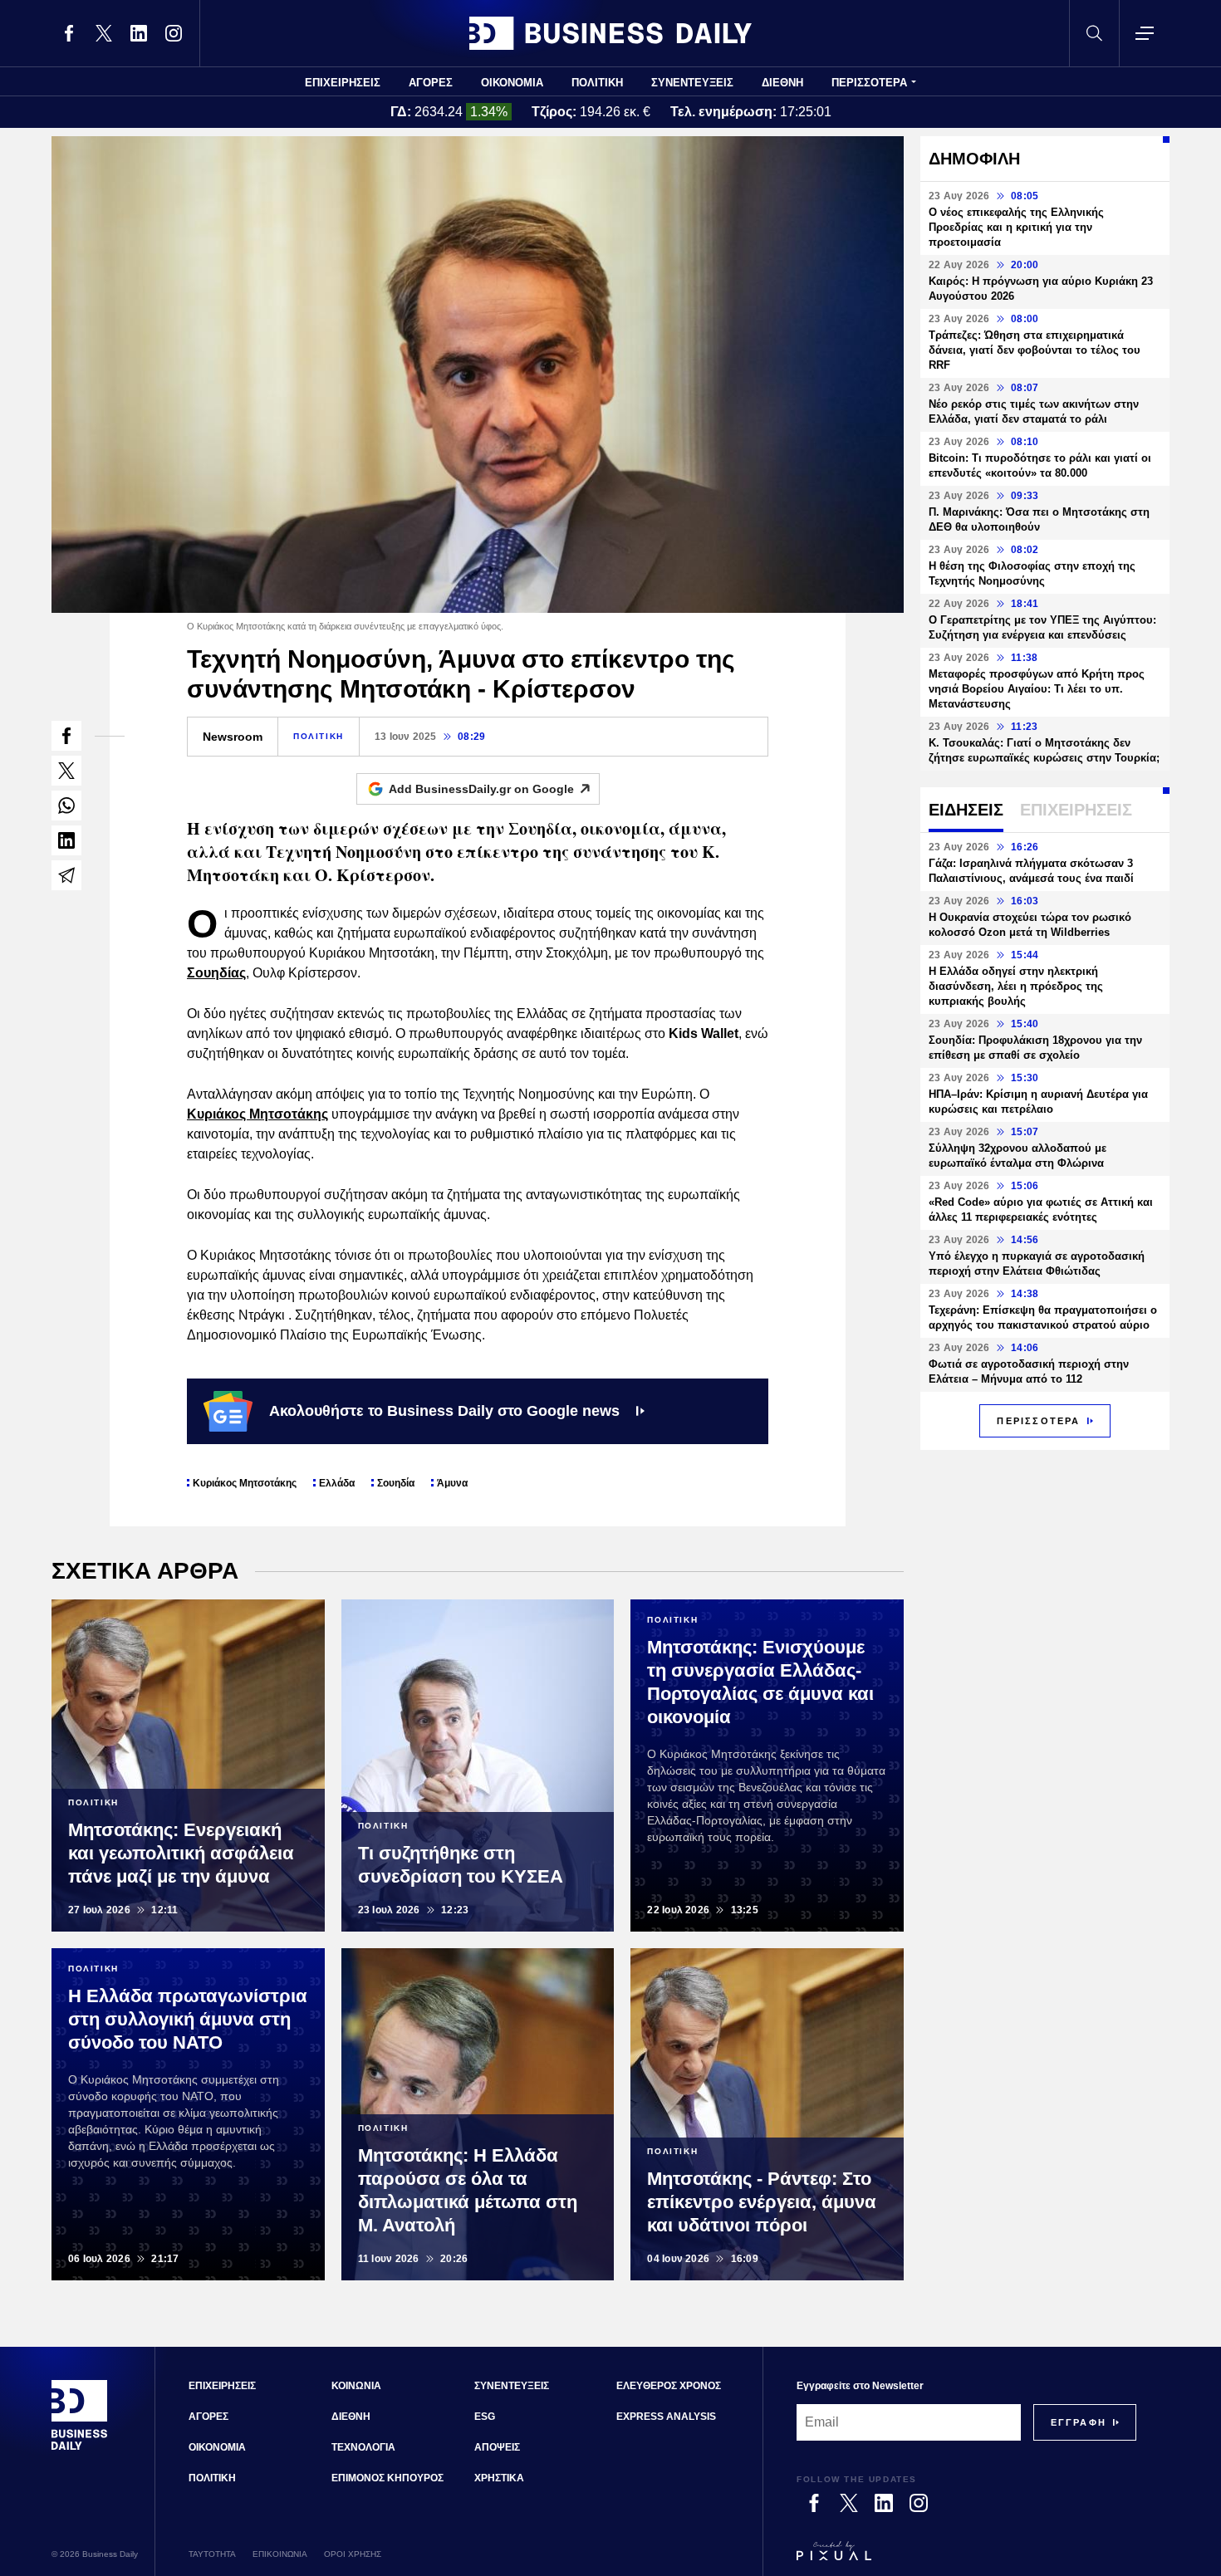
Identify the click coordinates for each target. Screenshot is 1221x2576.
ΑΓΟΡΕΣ (431, 83)
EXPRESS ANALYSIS (666, 2417)
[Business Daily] (610, 33)
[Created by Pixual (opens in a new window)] (966, 2559)
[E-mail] (66, 875)
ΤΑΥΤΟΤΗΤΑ (212, 2554)
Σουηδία (396, 1483)
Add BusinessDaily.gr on (481, 789)
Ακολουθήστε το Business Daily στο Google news (444, 1411)
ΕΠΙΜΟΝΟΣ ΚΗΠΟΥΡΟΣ (387, 2478)
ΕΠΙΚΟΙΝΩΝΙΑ (280, 2554)
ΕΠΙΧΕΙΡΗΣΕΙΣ (343, 83)
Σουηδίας (216, 973)
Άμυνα (452, 1483)
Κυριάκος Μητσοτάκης (257, 1114)
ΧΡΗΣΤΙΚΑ (499, 2478)
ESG (485, 2417)
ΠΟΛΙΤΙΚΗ (597, 83)
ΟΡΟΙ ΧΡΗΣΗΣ (353, 2554)
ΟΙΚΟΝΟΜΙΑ (512, 83)
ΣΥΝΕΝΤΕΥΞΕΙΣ (692, 83)
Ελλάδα (337, 1483)
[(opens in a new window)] (69, 33)
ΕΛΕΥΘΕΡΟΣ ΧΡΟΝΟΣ (669, 2386)
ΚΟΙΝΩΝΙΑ (356, 2386)
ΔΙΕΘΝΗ (782, 83)
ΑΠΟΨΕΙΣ (497, 2447)
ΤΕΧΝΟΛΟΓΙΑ (363, 2447)
